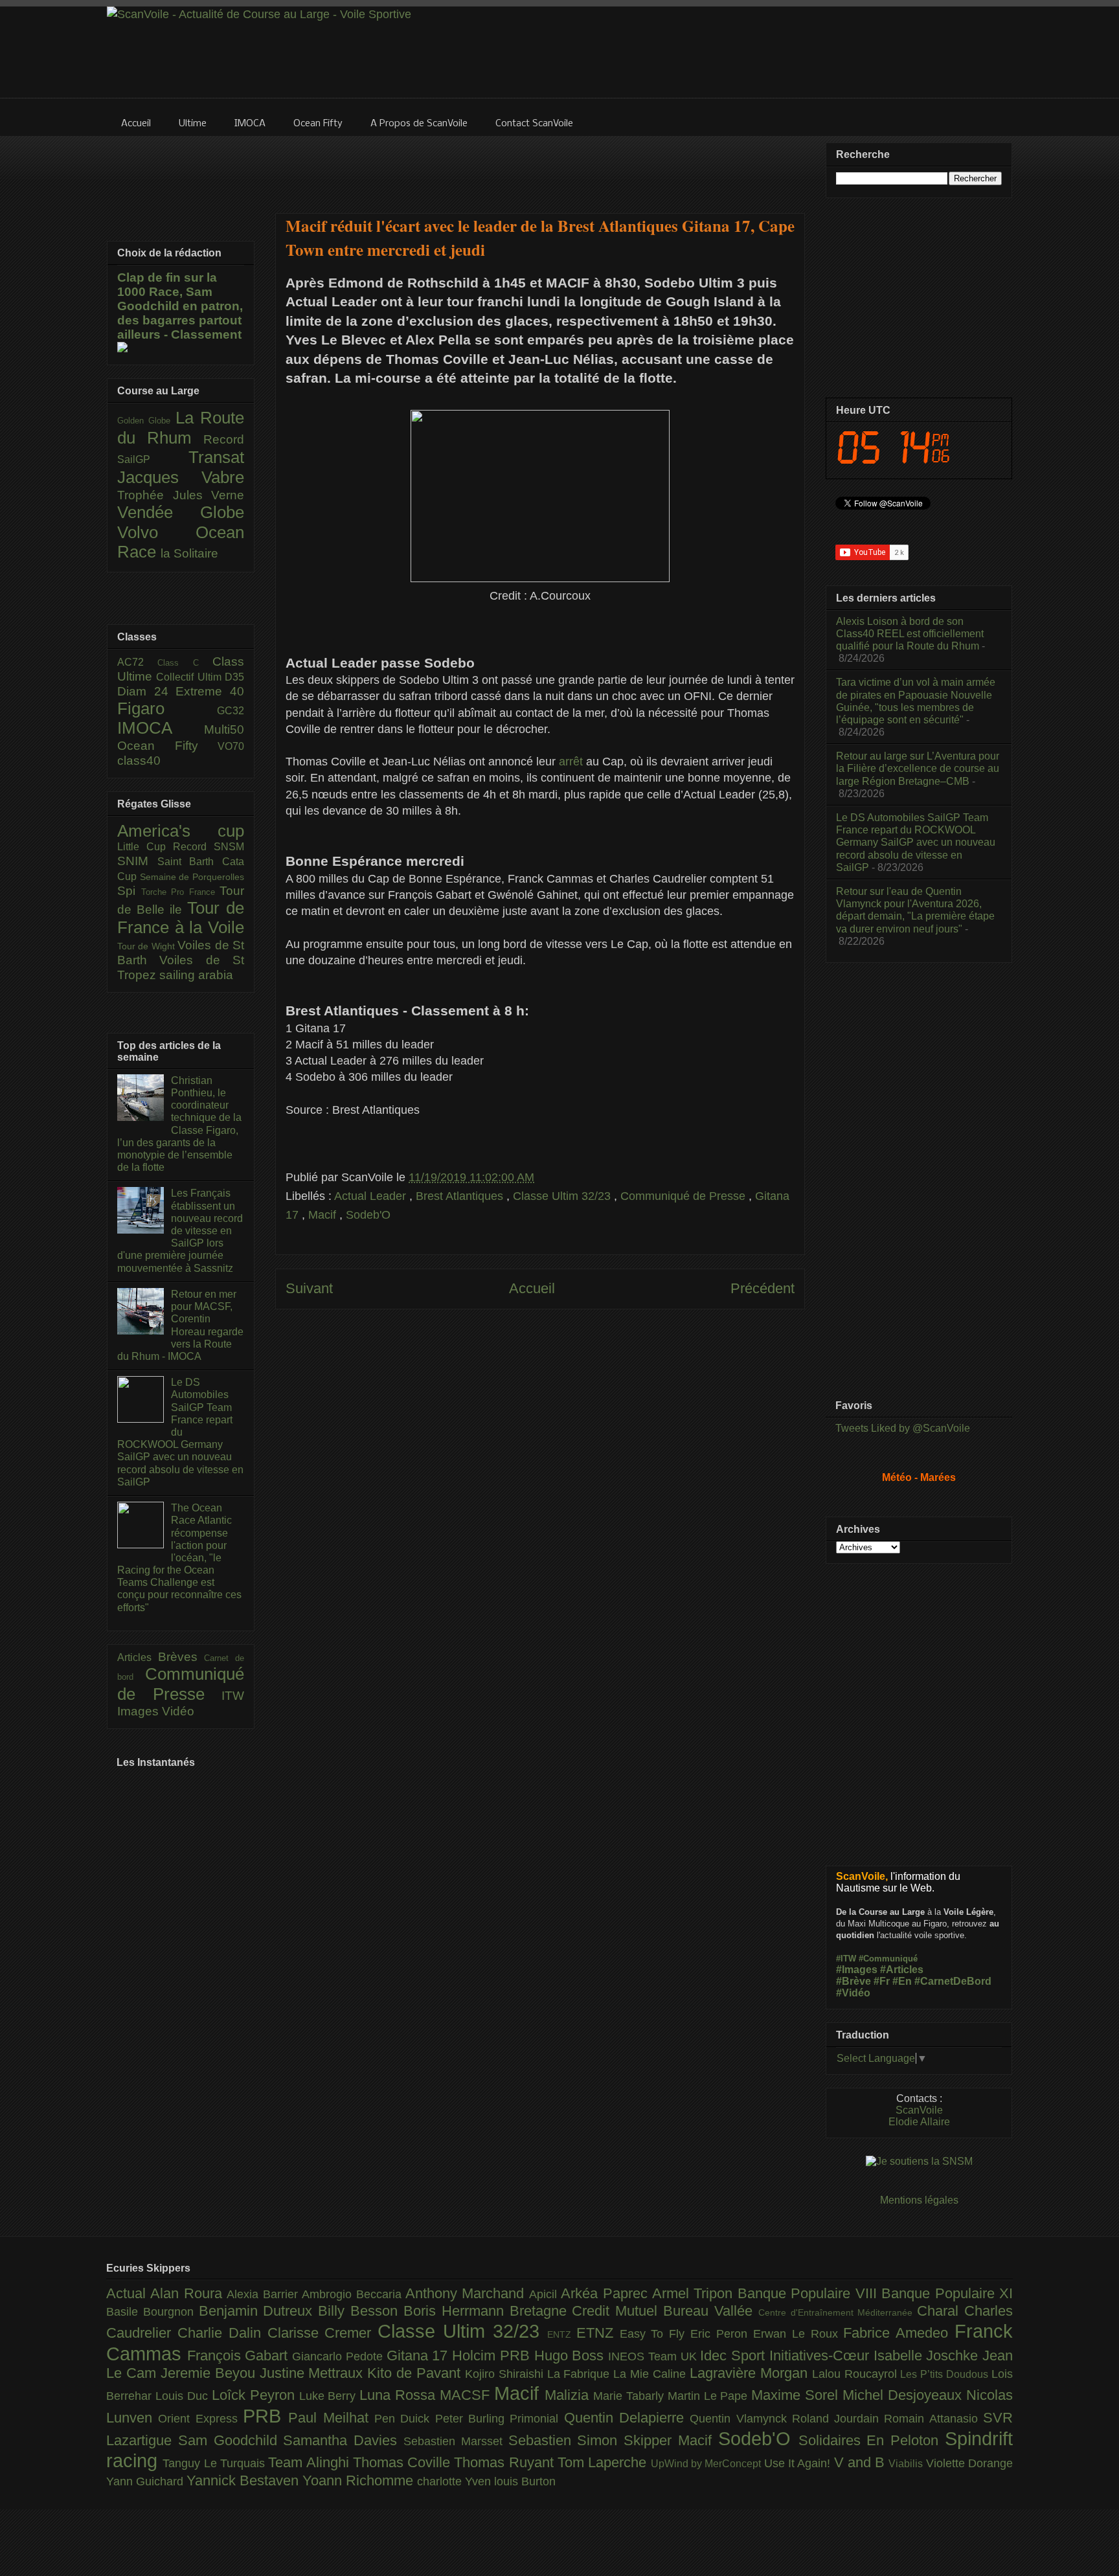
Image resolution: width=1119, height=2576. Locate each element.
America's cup (181, 831)
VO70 (231, 746)
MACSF (467, 2395)
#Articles (902, 1970)
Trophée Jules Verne (181, 495)
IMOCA (161, 728)
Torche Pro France (181, 892)
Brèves (181, 1657)
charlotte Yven (456, 2481)
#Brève (853, 1981)
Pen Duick (405, 2419)
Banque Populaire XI (947, 2293)
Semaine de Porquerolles (192, 877)
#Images (857, 1970)
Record (224, 439)
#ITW (846, 1959)
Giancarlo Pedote (339, 2356)
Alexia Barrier (264, 2294)
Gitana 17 (419, 2356)
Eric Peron (722, 2334)
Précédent (763, 1288)
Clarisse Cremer (323, 2333)
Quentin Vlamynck (741, 2419)
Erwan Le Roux (798, 2334)
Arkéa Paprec (606, 2293)
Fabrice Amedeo (899, 2333)
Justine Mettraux (314, 2373)
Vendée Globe (181, 512)
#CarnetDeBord (953, 1981)
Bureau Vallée (711, 2311)
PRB (266, 2416)
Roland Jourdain (838, 2419)
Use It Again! (799, 2463)
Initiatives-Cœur (821, 2356)
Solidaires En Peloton (872, 2440)
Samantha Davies (343, 2440)
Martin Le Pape (710, 2396)
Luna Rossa (400, 2395)
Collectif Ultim (190, 677)
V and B (862, 2462)
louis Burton (525, 2481)
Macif (324, 1215)
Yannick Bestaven (244, 2480)
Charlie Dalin (222, 2333)
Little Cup (145, 847)
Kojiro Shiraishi (506, 2374)
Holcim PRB (493, 2356)
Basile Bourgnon (153, 2312)
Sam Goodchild (231, 2440)
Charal (941, 2311)
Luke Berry (330, 2396)
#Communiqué (888, 1959)
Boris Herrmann (457, 2311)
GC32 (231, 711)
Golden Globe (146, 421)
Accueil (532, 1288)
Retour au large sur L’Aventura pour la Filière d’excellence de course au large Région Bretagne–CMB (918, 768)
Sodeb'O (368, 1215)
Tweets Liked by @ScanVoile (903, 1428)
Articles (138, 1657)
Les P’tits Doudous (946, 2374)
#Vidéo (853, 1993)
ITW (233, 1696)
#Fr (882, 1981)
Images (140, 1711)
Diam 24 (146, 691)
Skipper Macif (671, 2440)
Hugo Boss (571, 2356)
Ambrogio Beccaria (354, 2294)
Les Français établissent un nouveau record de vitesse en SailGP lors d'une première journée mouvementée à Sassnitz (180, 1230)
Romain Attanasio (933, 2419)
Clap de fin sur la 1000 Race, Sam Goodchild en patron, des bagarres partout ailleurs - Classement (180, 306)
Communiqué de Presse (684, 1196)
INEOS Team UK (654, 2356)
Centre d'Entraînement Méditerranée (838, 2312)
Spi (129, 891)
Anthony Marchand (467, 2293)
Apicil (545, 2294)
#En (902, 1981)
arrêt (571, 762)
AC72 (137, 662)
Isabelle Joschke (928, 2356)
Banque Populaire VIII (809, 2293)
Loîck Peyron (255, 2395)
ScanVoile (919, 2110)
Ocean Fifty (167, 746)
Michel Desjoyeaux (904, 2395)
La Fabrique (581, 2374)
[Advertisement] (540, 166)
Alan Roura (188, 2293)
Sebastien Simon (566, 2440)
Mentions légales (919, 2200)
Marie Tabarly (630, 2396)
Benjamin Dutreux (259, 2311)
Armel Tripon (695, 2293)
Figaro (167, 708)
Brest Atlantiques (461, 1196)
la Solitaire (189, 553)
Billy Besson (361, 2311)
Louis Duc (184, 2396)
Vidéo (178, 1711)
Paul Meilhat (331, 2418)
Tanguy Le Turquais (215, 2463)
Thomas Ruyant (506, 2462)
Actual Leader (372, 1196)
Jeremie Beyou (210, 2373)
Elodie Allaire (919, 2122)
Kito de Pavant (416, 2373)
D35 (234, 677)
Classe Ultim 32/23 (563, 1196)
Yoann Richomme (360, 2480)
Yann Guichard (146, 2481)
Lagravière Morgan (751, 2373)
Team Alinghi (311, 2462)
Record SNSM (209, 847)
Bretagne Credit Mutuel (586, 2311)
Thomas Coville (404, 2462)
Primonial (537, 2419)
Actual (128, 2293)
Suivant (309, 1288)
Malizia (569, 2395)
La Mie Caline (651, 2374)
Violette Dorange (969, 2463)
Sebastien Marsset (456, 2441)
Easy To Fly (655, 2334)
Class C (185, 663)
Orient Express (200, 2419)
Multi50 (224, 729)
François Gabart (240, 2356)
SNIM (137, 861)
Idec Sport (734, 2356)
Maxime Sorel (797, 2395)
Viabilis (907, 2463)
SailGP (153, 459)
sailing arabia (196, 975)
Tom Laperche (604, 2462)
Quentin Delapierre (627, 2418)
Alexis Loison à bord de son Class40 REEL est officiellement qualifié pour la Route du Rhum (910, 634)
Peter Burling (473, 2419)
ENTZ (562, 2334)
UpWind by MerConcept (707, 2463)
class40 (139, 761)
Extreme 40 (210, 691)
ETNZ (598, 2333)
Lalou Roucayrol (856, 2374)
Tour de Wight (147, 946)
